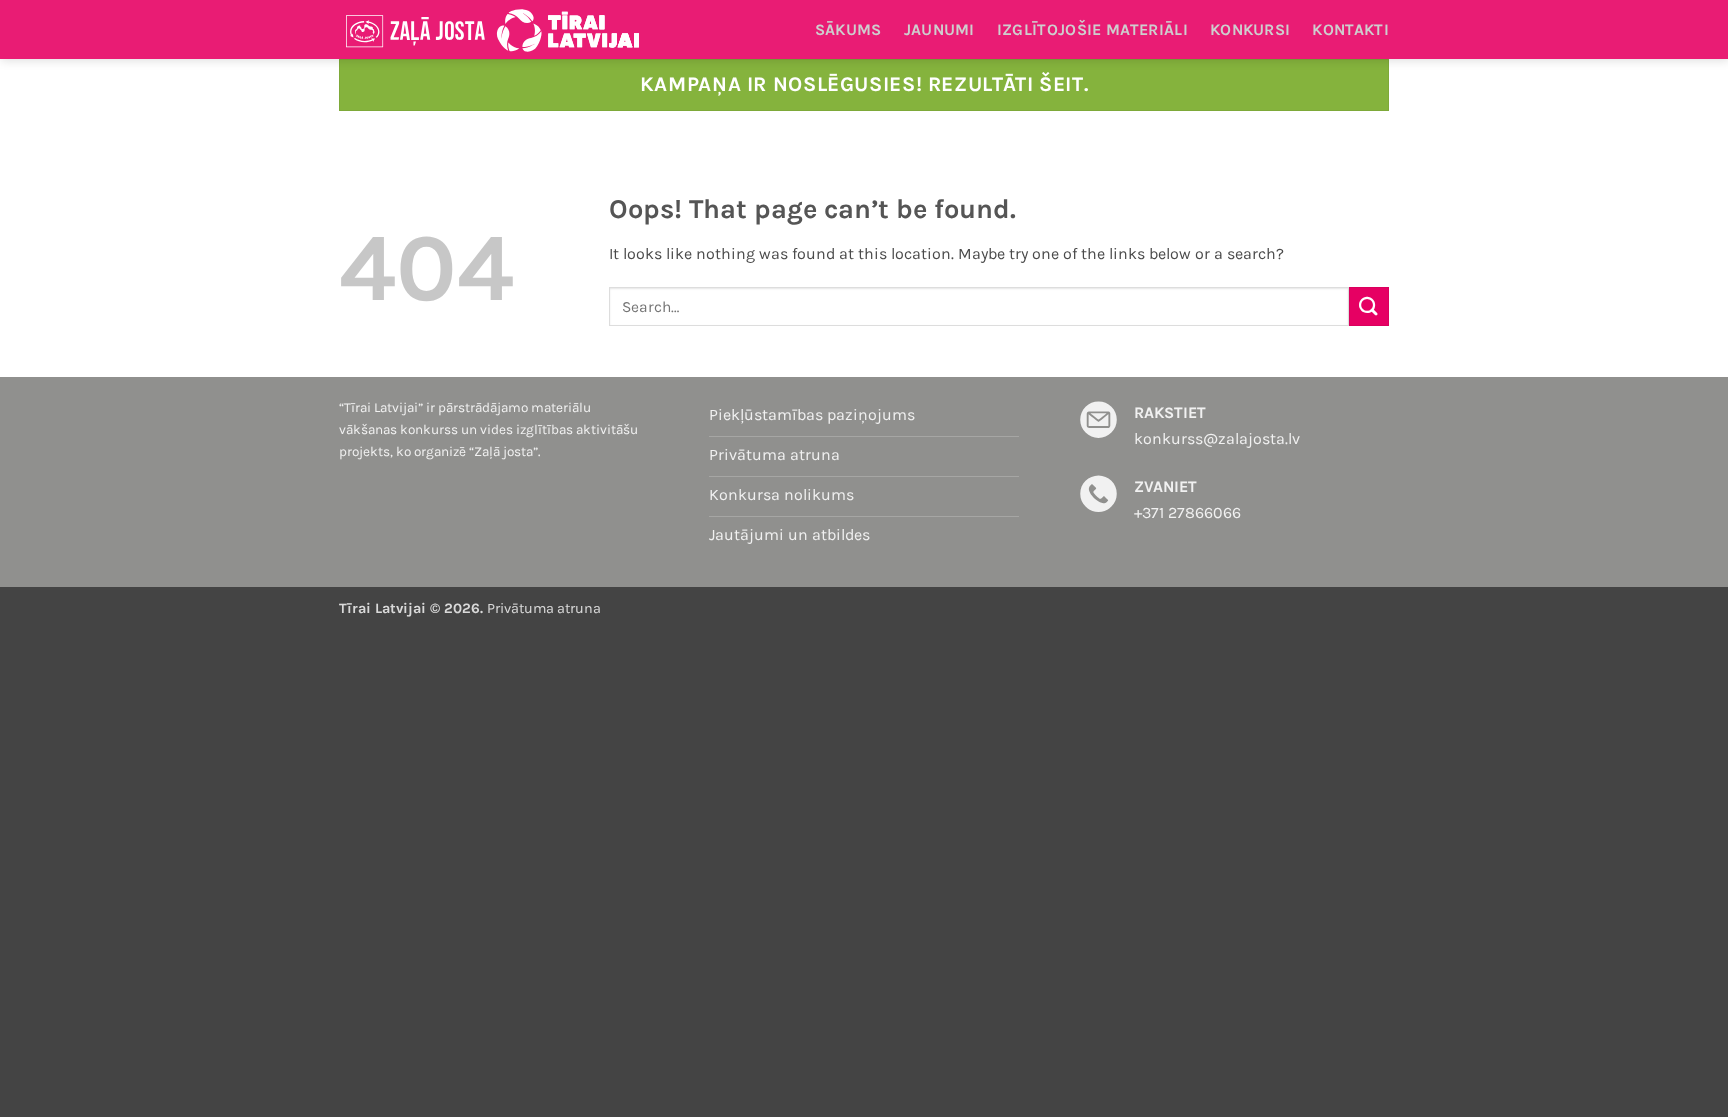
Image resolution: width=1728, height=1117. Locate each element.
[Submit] (1369, 306)
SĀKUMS (848, 29)
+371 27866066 (1187, 512)
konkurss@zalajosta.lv (1217, 438)
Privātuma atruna (544, 608)
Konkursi (1250, 29)
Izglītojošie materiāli (1092, 29)
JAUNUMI (939, 29)
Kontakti (1350, 29)
